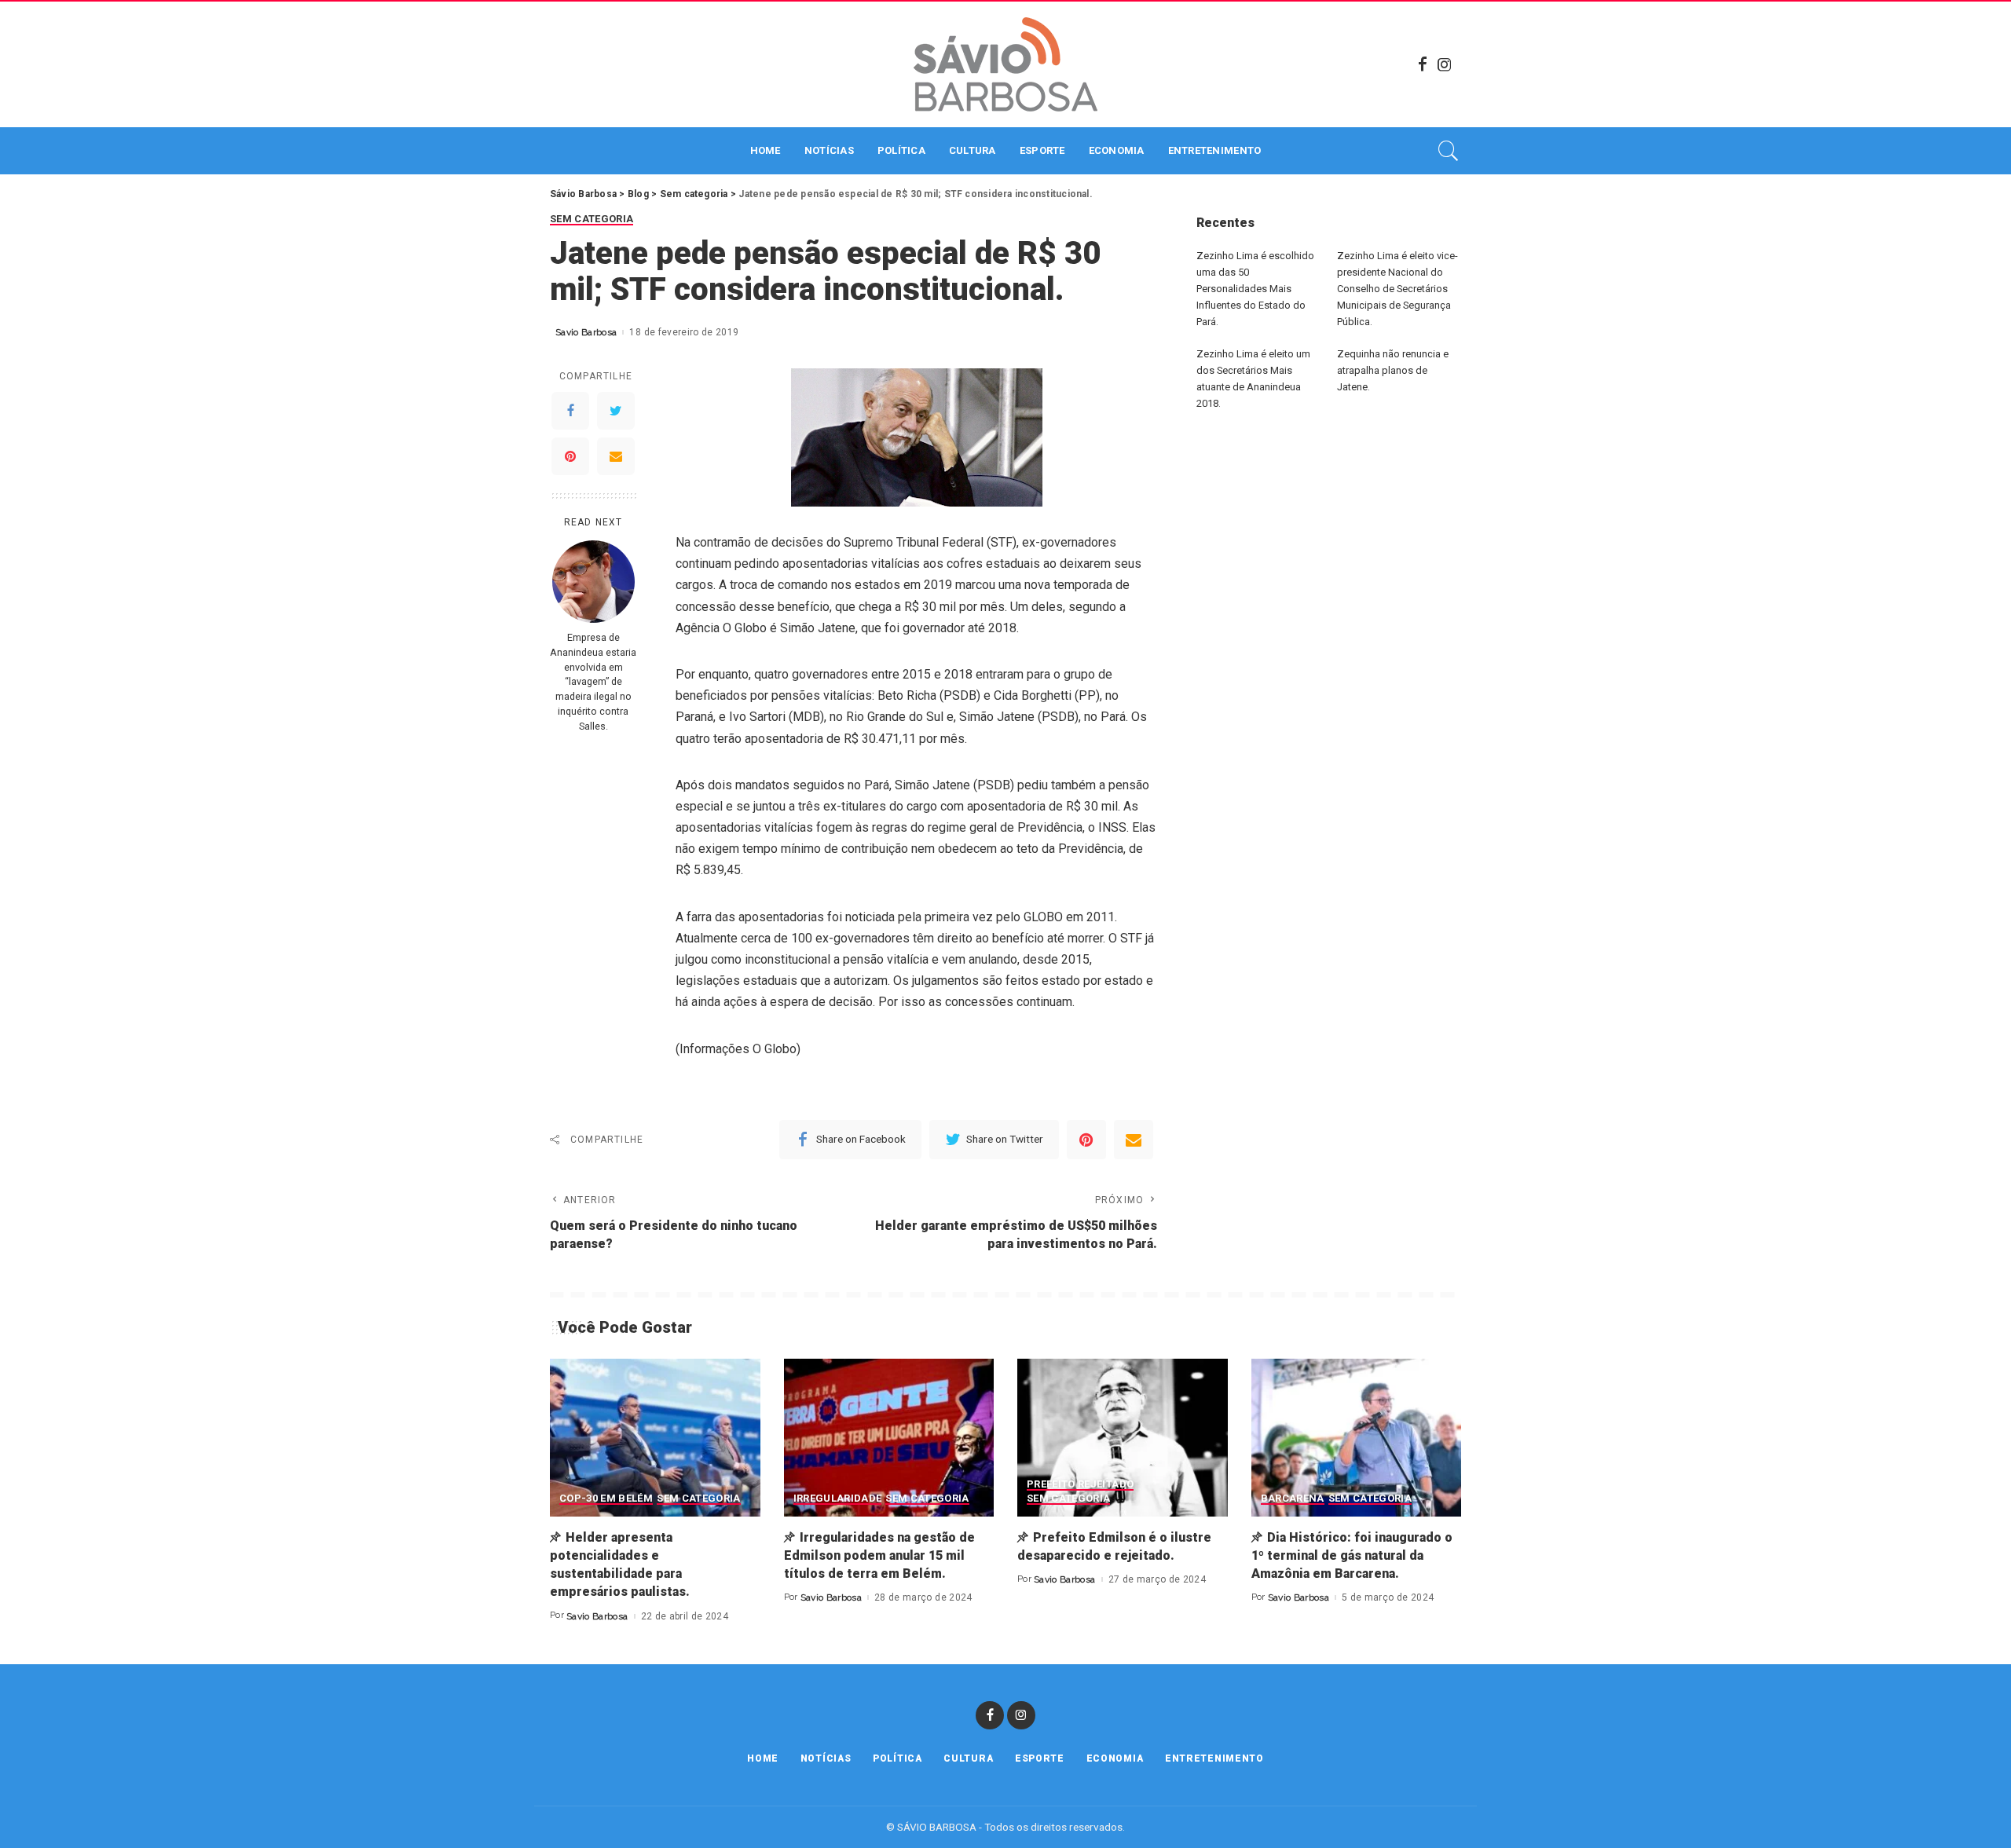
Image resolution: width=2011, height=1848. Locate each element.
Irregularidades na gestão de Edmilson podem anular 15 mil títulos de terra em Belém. (879, 1555)
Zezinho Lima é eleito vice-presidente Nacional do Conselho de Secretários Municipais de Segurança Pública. (1397, 289)
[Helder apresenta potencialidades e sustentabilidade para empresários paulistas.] (655, 1438)
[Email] (616, 456)
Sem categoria (592, 219)
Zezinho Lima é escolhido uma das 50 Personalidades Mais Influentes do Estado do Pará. (1255, 289)
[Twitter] (616, 411)
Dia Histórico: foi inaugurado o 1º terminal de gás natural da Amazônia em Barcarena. (1352, 1555)
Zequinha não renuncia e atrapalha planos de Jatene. (1393, 370)
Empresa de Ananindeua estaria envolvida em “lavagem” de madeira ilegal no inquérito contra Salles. (593, 682)
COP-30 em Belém (606, 1499)
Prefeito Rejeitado (1080, 1484)
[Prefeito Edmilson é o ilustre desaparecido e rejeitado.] (1123, 1438)
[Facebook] (1423, 64)
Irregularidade (838, 1499)
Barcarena (1293, 1499)
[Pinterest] (570, 456)
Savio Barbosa (586, 332)
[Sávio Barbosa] (1005, 64)
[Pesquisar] (1449, 151)
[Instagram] (1445, 64)
